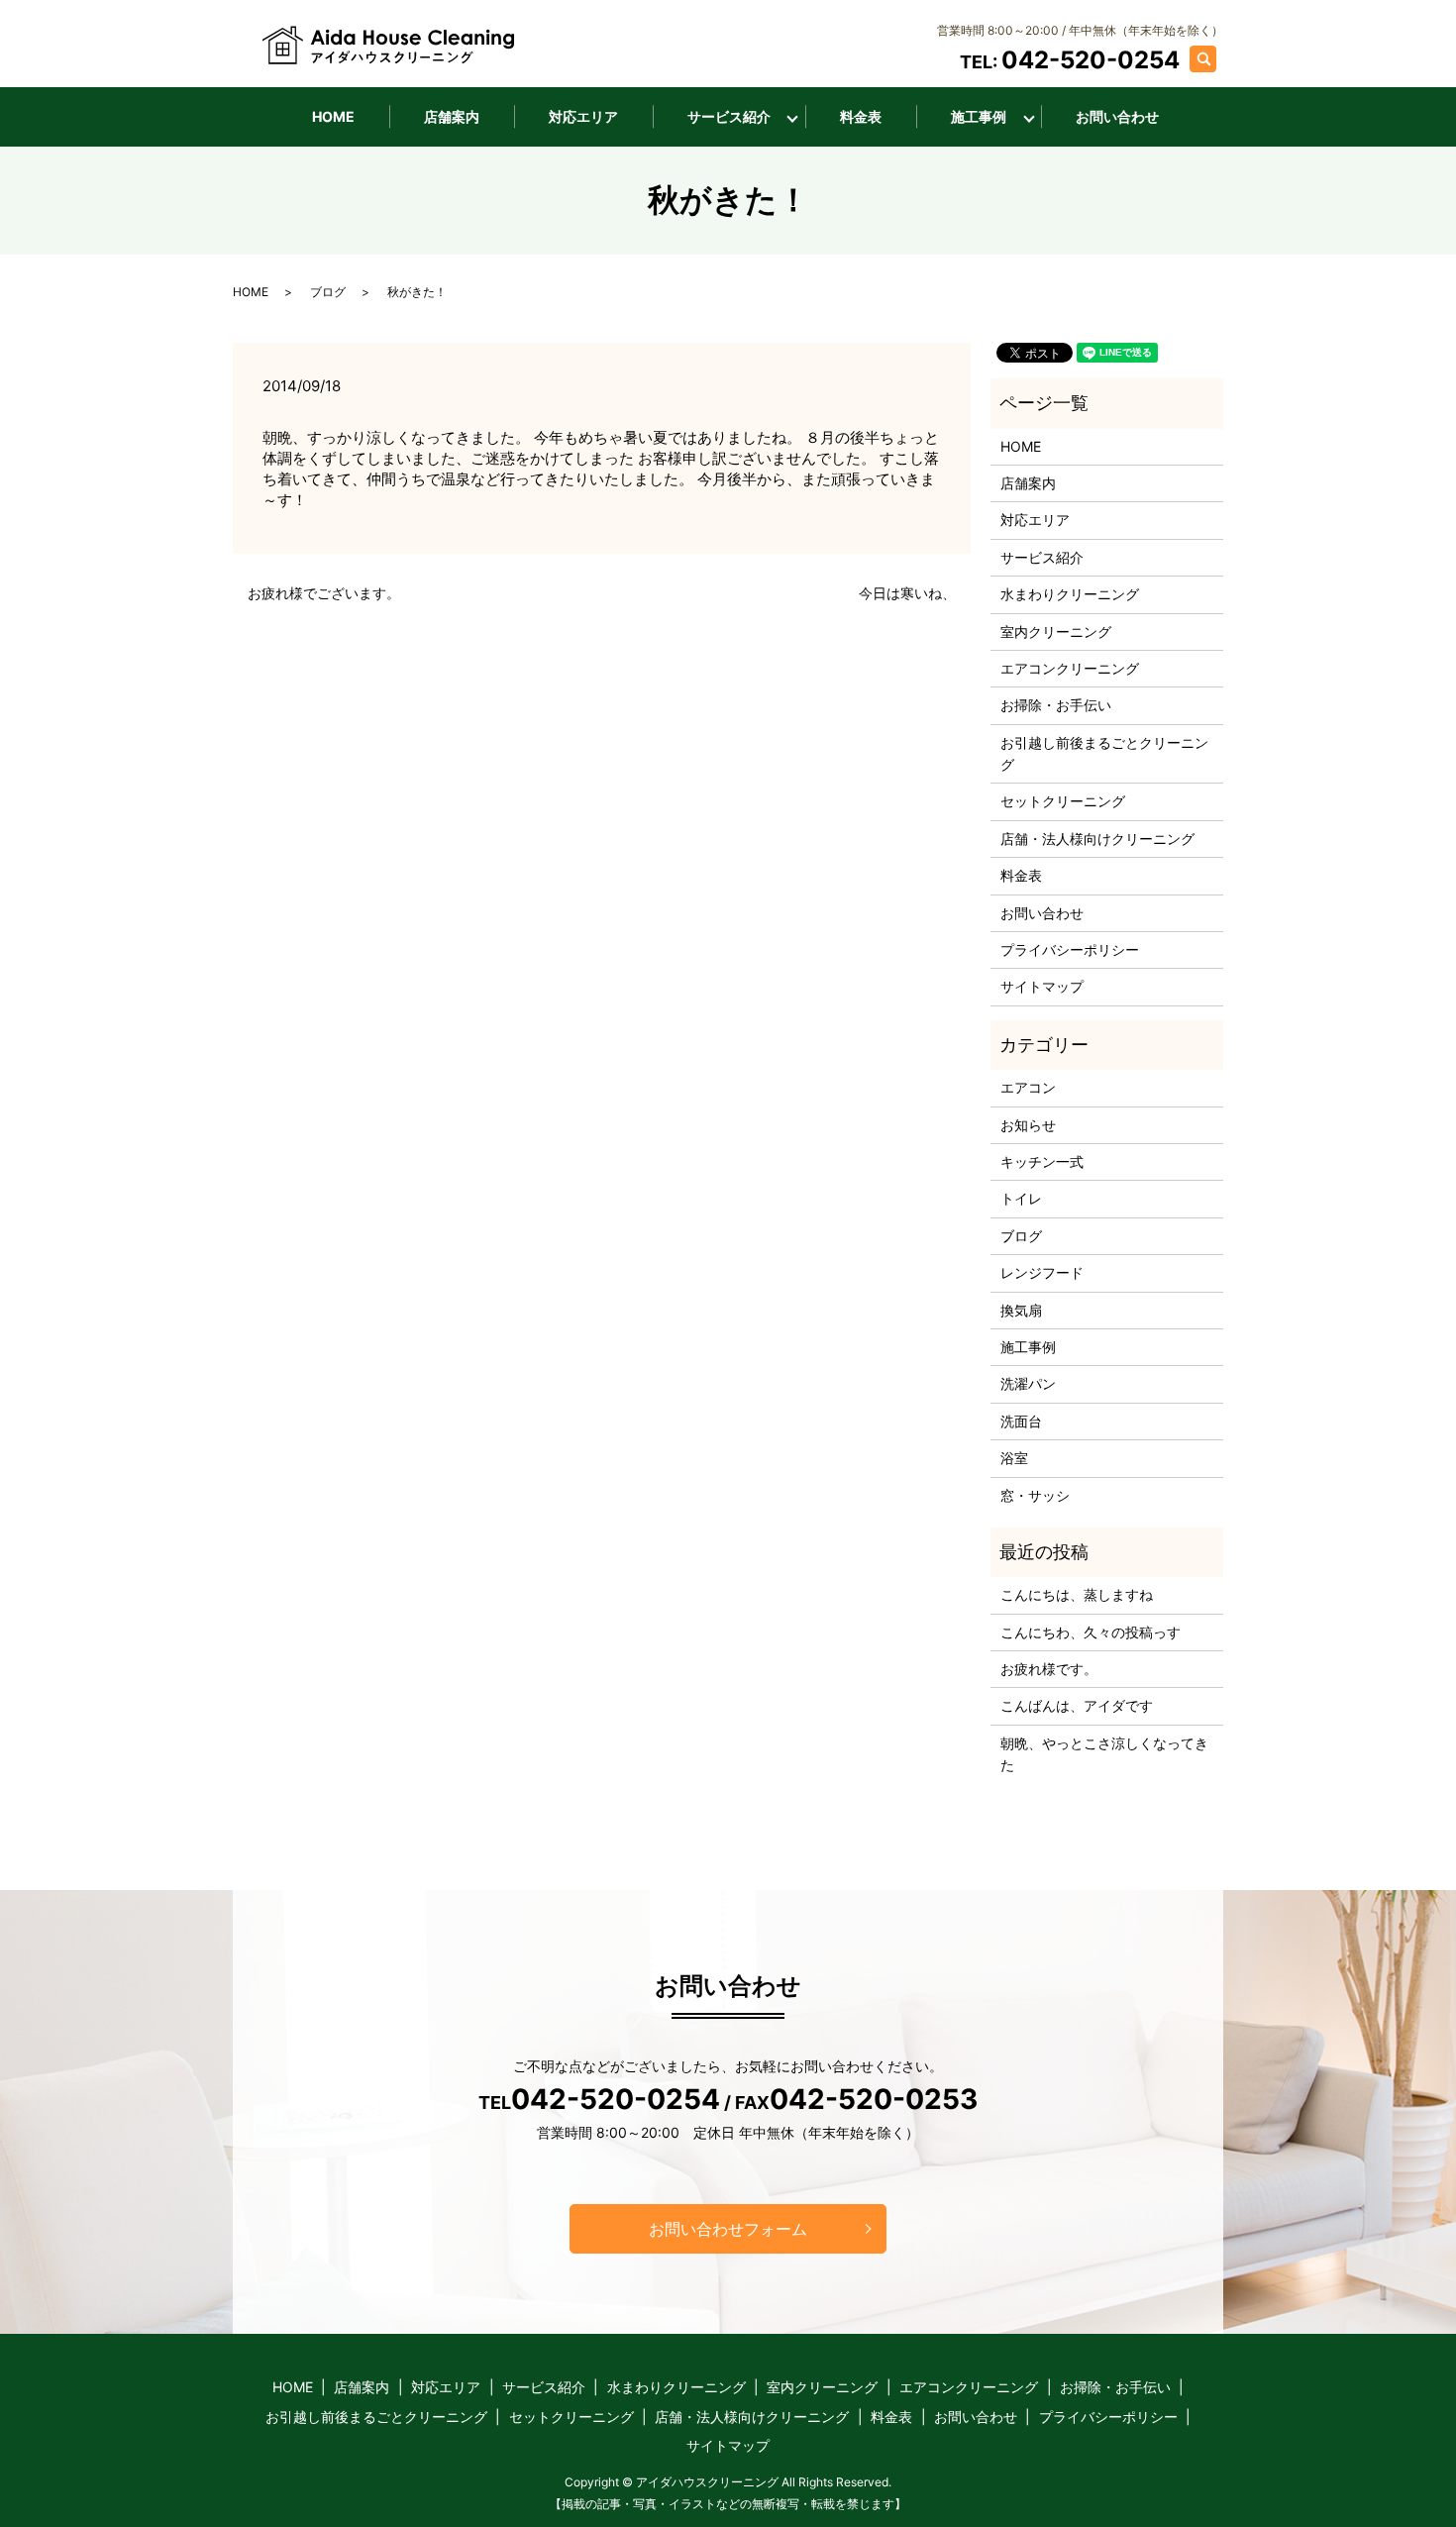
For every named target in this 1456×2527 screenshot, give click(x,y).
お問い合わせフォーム (728, 2229)
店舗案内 (452, 116)
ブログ (328, 292)
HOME (333, 116)
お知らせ (1028, 1125)
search (1213, 58)
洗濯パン (1028, 1383)
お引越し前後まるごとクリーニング (1104, 753)
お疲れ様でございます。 (324, 593)
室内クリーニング (1056, 632)
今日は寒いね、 (907, 593)
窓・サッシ (1035, 1495)
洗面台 (1021, 1421)
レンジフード (1042, 1272)
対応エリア (583, 116)
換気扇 (1021, 1310)
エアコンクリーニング (1070, 668)
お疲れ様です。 (1049, 1669)
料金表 (861, 116)
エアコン (1028, 1087)
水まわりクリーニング (1070, 594)
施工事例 (979, 116)
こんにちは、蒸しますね (1077, 1594)
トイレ (1021, 1198)
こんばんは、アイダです (1077, 1705)
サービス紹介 (729, 116)
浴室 (1014, 1458)
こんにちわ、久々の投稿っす (1091, 1632)
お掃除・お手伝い (1056, 705)
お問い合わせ (1117, 116)
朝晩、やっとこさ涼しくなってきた (1104, 1754)
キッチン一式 (1042, 1161)
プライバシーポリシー (1070, 949)
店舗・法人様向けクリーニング (1097, 839)
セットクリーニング (1063, 801)
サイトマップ (1042, 986)
